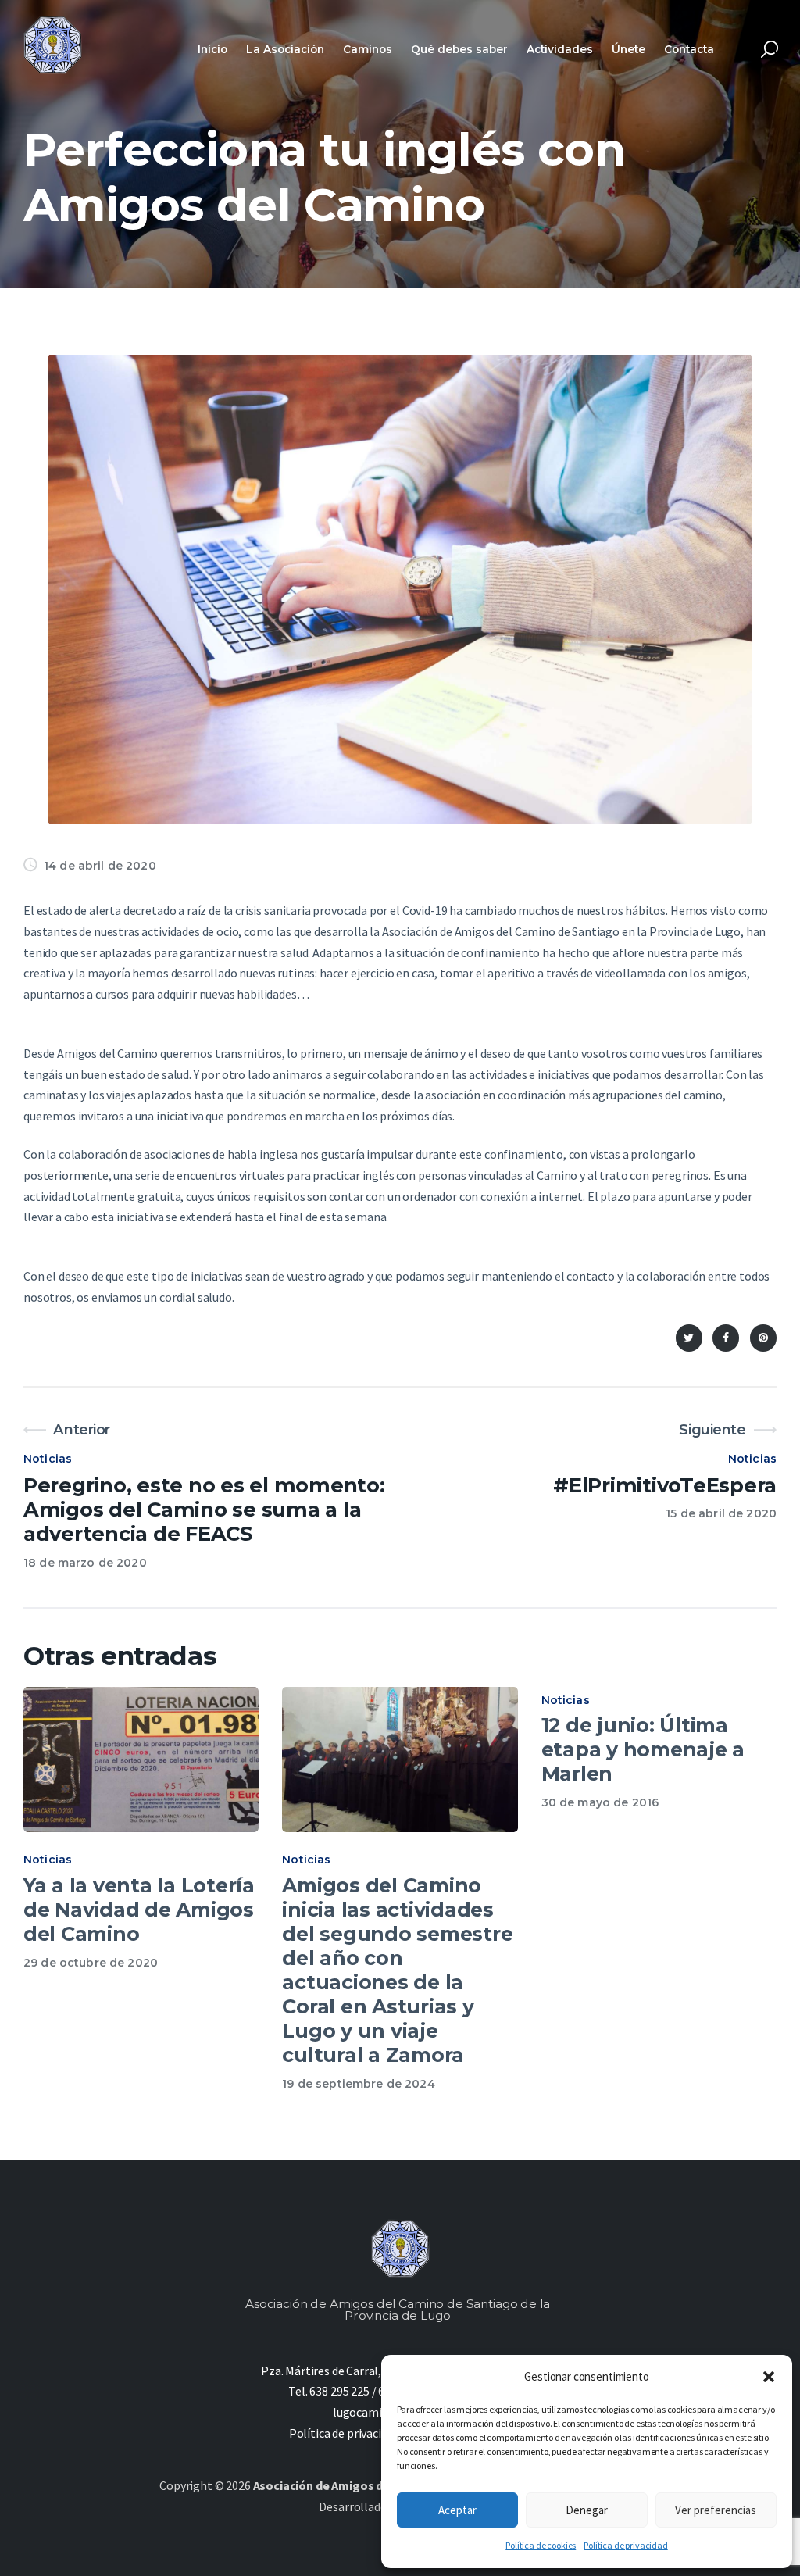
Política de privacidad (625, 2545)
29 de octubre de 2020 (91, 1963)
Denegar (587, 2510)
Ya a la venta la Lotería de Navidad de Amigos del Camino (139, 1910)
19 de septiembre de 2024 (358, 2084)
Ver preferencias (716, 2510)
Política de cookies (541, 2545)
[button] (769, 2377)
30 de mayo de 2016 (600, 1802)
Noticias (48, 1459)
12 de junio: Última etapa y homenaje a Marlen (643, 1749)
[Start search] (770, 50)
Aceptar (457, 2510)
